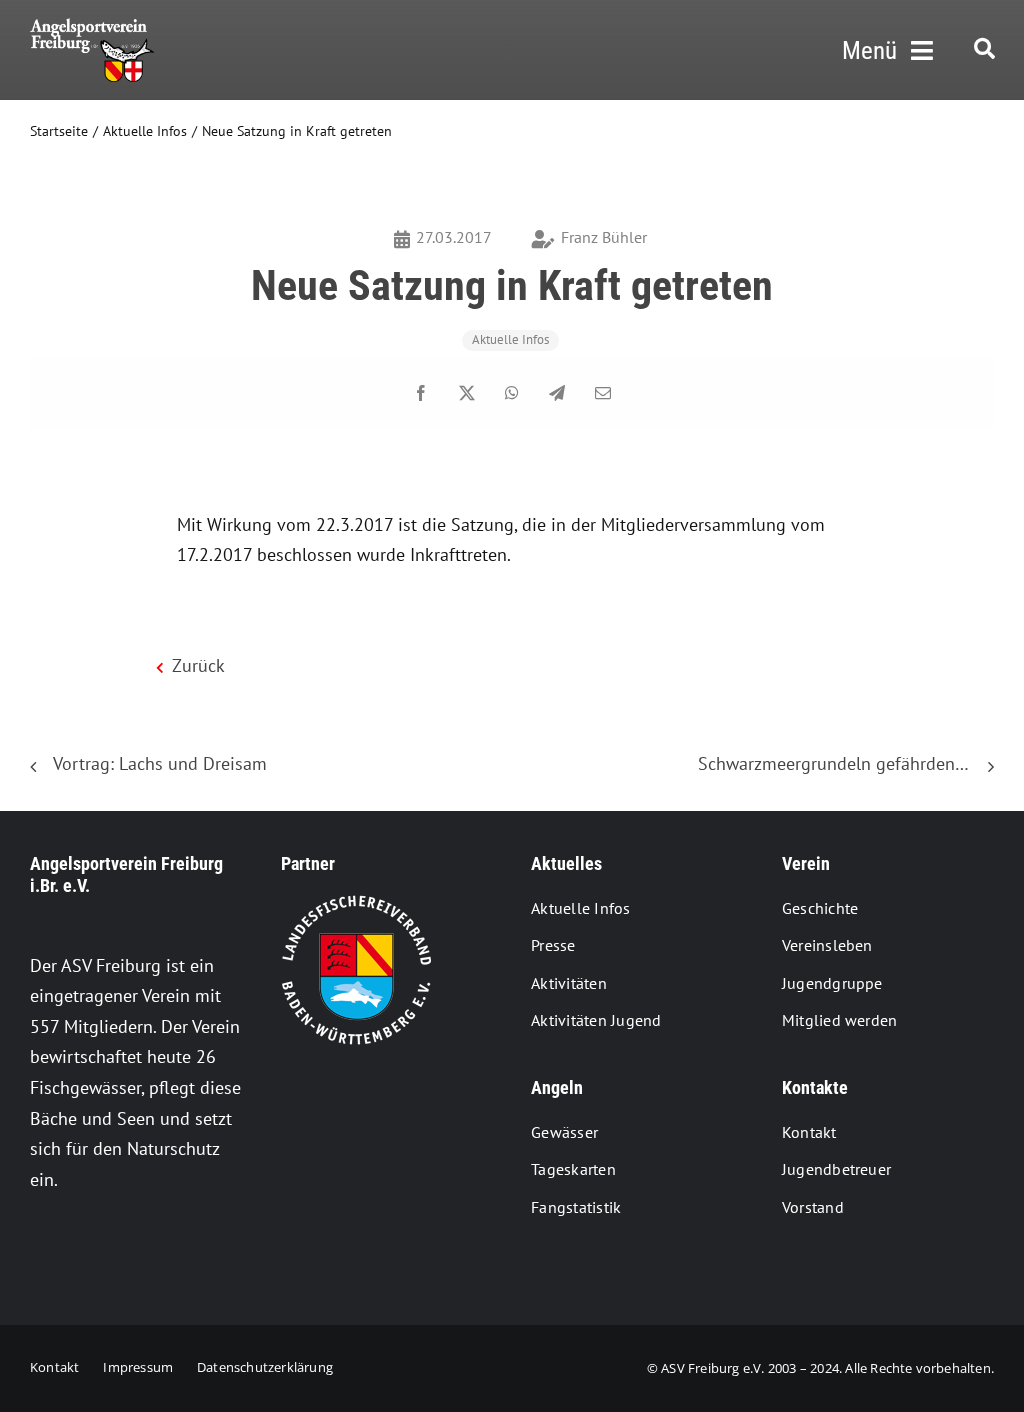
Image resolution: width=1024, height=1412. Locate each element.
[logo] (92, 26)
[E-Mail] (603, 393)
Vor (963, 752)
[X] (467, 393)
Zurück (303, 752)
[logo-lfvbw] (356, 903)
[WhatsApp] (512, 393)
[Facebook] (421, 393)
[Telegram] (557, 393)
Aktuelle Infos (510, 339)
